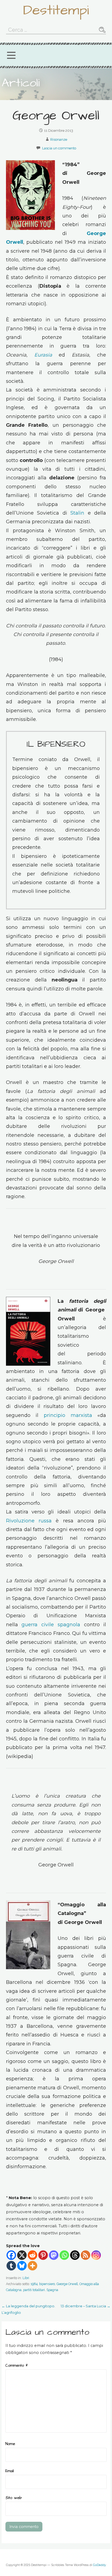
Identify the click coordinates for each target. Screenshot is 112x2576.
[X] (22, 2255)
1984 (34, 2284)
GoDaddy (99, 2565)
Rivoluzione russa (29, 1521)
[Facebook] (11, 2255)
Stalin (77, 513)
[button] (11, 55)
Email (10, 2471)
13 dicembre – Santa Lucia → (85, 2306)
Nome (10, 2444)
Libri (26, 2278)
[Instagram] (96, 2255)
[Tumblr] (11, 2266)
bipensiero (47, 2284)
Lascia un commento (59, 148)
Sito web (14, 2498)
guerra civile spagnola (51, 1625)
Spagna (52, 2290)
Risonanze (59, 139)
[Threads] (75, 2255)
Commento (17, 2366)
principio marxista (68, 1415)
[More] (32, 2266)
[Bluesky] (22, 2266)
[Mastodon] (54, 2255)
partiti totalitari (34, 2290)
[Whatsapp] (64, 2255)
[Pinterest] (43, 2255)
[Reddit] (32, 2255)
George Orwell (67, 2284)
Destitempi (56, 10)
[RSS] (85, 2255)
